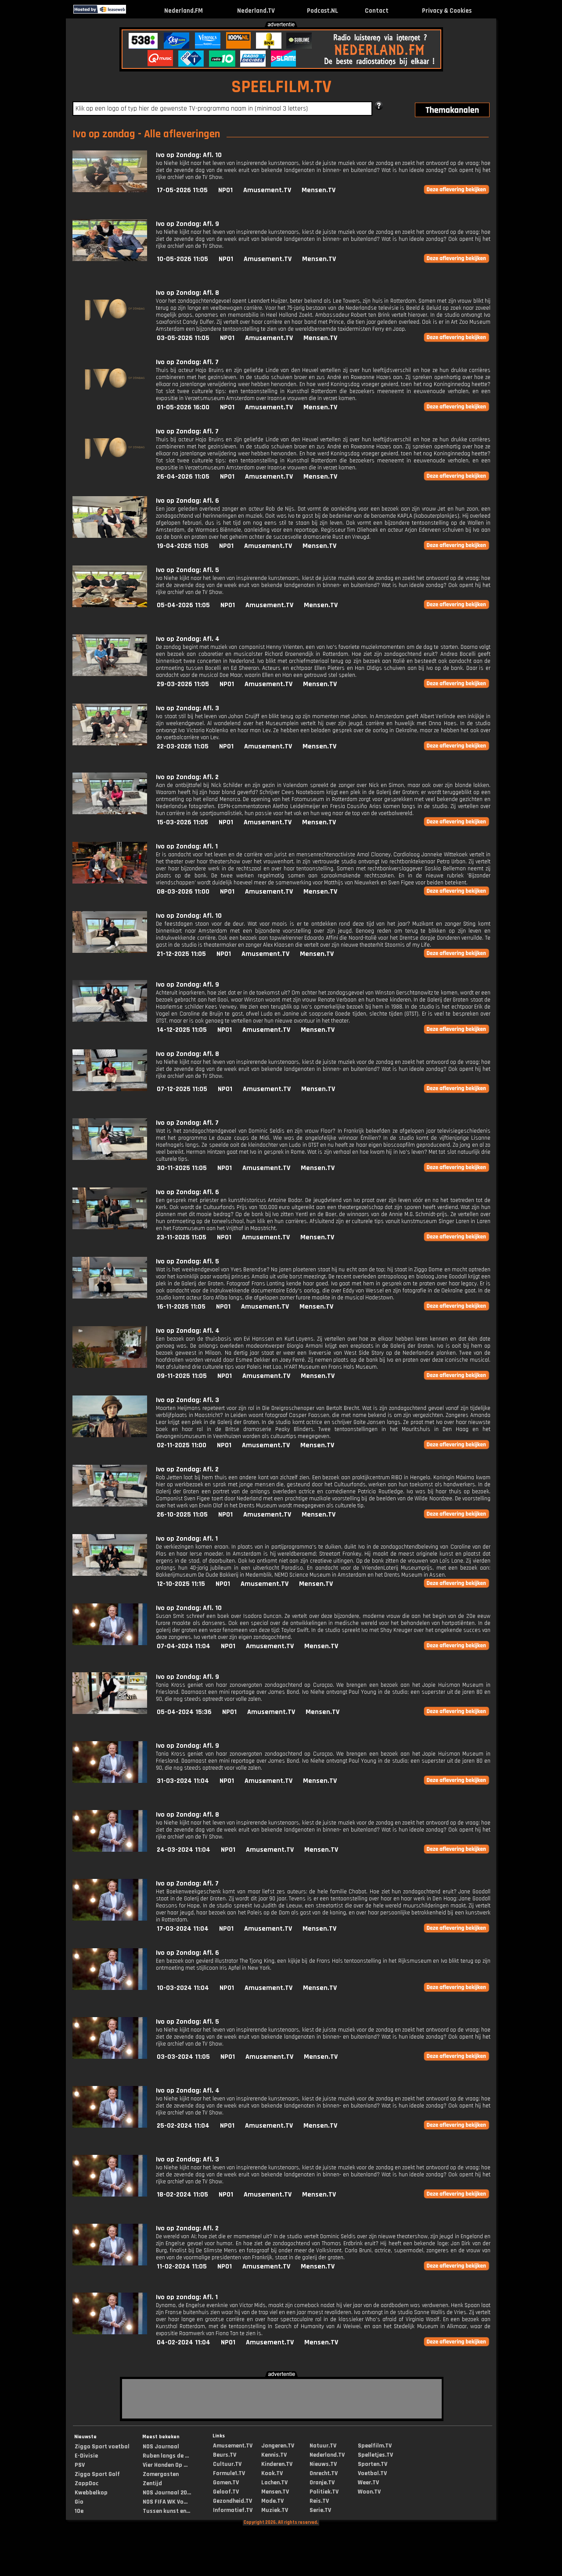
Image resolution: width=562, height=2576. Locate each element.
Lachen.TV (274, 2483)
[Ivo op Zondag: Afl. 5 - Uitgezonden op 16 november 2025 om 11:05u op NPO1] (110, 1297)
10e (79, 2511)
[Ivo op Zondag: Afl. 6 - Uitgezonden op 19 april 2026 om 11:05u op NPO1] (110, 536)
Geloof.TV (226, 2492)
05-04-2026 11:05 (183, 605)
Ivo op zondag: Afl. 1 (187, 2297)
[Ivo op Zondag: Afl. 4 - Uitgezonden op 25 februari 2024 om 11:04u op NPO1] (110, 2126)
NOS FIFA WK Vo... (165, 2502)
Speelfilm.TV (375, 2446)
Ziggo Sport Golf (97, 2474)
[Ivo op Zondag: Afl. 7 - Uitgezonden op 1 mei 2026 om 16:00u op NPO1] (110, 397)
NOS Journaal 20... (167, 2493)
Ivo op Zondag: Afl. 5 (187, 570)
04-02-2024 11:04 (184, 2342)
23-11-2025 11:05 (182, 1237)
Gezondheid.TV (232, 2501)
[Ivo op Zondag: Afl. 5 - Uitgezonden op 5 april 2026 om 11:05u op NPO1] (110, 605)
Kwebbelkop (91, 2493)
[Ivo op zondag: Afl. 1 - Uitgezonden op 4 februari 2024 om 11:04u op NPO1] (110, 2332)
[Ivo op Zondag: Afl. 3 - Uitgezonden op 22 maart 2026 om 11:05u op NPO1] (110, 743)
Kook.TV (272, 2473)
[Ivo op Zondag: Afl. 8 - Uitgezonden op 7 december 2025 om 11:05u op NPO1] (110, 1089)
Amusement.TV (267, 190)
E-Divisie (86, 2456)
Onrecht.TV (324, 2473)
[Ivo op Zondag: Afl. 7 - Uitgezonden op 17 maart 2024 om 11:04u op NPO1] (110, 1919)
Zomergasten (161, 2474)
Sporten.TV (373, 2464)
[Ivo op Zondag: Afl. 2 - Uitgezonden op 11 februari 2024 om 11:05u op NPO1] (110, 2263)
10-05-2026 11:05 (182, 259)
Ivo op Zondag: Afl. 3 (187, 708)
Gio (79, 2502)
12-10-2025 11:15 (181, 1584)
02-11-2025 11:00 (182, 1445)
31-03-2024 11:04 (183, 1781)
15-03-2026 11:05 (182, 822)
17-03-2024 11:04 (183, 1929)
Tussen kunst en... (166, 2511)
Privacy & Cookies (447, 11)
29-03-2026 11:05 (183, 684)
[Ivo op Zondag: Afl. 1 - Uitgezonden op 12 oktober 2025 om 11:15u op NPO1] (110, 1574)
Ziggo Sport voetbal (102, 2447)
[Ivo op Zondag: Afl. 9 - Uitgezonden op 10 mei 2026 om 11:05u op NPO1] (110, 259)
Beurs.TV (225, 2455)
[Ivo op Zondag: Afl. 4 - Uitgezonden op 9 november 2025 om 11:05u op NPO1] (110, 1366)
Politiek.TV (324, 2492)
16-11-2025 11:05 (181, 1307)
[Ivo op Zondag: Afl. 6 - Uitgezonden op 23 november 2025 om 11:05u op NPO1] (110, 1227)
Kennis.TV (274, 2455)
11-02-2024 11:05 (182, 2267)
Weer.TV (368, 2483)
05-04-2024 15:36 (184, 1712)
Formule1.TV (229, 2473)
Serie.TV (320, 2510)
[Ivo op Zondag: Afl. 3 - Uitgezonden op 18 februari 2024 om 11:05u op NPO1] (110, 2195)
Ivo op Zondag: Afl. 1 (187, 846)
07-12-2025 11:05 (182, 1089)
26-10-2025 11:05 (182, 1515)
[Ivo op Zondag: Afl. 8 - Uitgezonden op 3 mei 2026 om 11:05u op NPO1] (110, 328)
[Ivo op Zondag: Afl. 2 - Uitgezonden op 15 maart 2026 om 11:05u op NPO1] (110, 812)
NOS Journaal (161, 2447)
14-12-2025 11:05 (182, 1030)
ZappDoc (86, 2483)
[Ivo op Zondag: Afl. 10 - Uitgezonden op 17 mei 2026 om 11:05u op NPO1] (110, 190)
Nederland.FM (184, 11)
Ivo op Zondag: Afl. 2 (187, 777)
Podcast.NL (322, 11)
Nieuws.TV (323, 2464)
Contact (377, 11)
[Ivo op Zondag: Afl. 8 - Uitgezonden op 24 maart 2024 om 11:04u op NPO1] (110, 1850)
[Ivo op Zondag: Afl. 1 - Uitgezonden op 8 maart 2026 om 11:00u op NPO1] (110, 882)
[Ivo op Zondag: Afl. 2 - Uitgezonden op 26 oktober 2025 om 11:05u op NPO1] (110, 1504)
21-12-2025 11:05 (181, 954)
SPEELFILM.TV (281, 87)
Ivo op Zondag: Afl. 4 (188, 639)
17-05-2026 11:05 (182, 190)
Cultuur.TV (227, 2464)
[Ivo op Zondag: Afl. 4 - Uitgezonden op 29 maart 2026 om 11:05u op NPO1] (110, 674)
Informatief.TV (233, 2510)
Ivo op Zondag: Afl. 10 (189, 155)
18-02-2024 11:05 (182, 2195)
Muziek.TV (275, 2510)
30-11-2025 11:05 (182, 1168)
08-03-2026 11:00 (183, 892)
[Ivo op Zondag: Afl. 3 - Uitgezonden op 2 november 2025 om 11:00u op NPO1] (110, 1435)
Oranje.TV (322, 2483)
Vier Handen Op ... (165, 2465)
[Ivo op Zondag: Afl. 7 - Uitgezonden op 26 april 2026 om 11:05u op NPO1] (110, 467)
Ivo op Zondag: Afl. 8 (187, 293)
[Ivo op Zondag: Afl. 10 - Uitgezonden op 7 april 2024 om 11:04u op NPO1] (110, 1643)
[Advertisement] (29, 157)
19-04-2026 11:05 (183, 546)
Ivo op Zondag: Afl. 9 (187, 224)
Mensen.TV (319, 190)
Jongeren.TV (278, 2446)
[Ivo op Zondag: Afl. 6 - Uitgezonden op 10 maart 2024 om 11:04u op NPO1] (110, 1988)
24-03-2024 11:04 (184, 1850)
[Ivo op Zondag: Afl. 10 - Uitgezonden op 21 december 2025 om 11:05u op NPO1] (110, 951)
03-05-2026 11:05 (183, 338)
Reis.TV (319, 2501)
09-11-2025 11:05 (182, 1376)
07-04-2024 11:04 (184, 1646)
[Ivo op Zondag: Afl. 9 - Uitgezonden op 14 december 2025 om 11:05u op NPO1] (110, 1020)
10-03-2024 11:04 (183, 1988)
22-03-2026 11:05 (183, 746)
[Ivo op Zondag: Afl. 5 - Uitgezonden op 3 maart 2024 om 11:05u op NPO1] (110, 2057)
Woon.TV (369, 2492)
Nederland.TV (256, 11)
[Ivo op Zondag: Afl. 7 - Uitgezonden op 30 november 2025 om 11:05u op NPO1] (110, 1158)
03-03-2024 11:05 (183, 2057)
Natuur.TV (323, 2446)
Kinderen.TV (277, 2464)
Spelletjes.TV (375, 2455)
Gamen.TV (226, 2483)
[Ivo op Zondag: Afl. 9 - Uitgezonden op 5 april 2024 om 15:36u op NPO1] (110, 1712)
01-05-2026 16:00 (183, 407)
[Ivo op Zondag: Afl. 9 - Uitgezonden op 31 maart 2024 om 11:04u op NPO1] (110, 1781)
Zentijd (152, 2483)
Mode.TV (272, 2501)
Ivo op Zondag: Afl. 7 (187, 362)
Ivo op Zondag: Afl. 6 (187, 501)
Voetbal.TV (372, 2473)
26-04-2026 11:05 (183, 477)
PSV (80, 2465)
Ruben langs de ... (166, 2456)
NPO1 (225, 190)
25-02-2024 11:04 (183, 2126)
